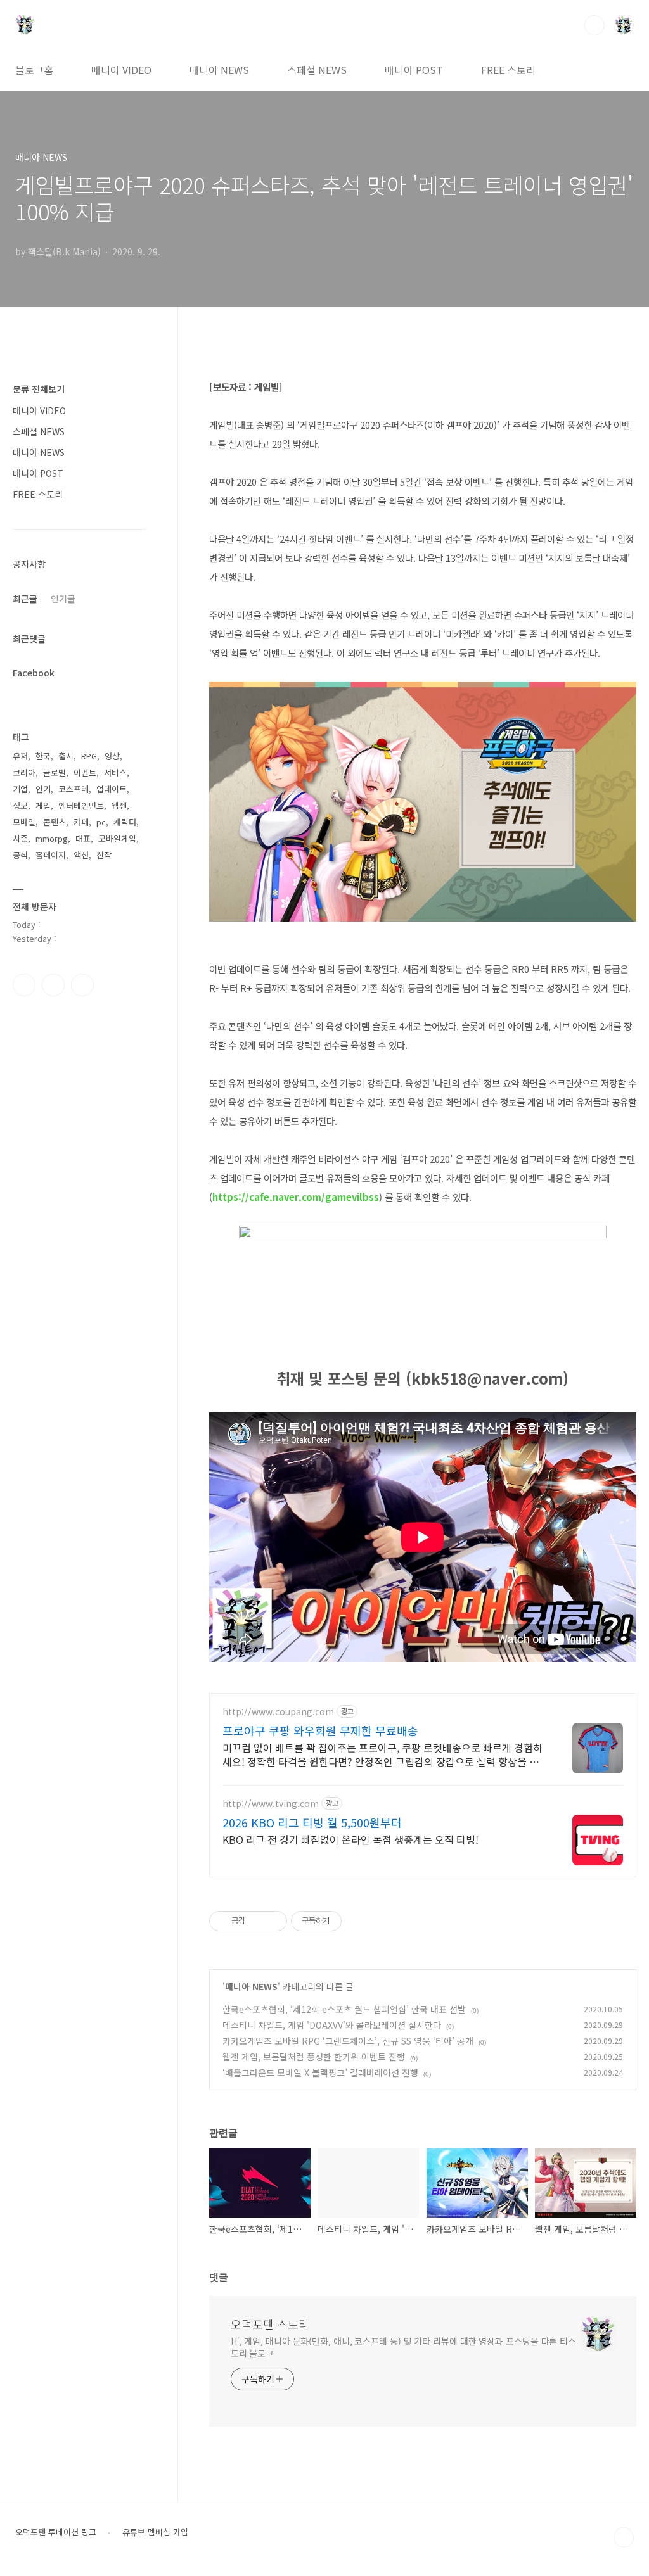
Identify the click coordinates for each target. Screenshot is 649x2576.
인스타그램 (53, 985)
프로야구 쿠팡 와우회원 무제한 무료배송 (320, 1730)
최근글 (25, 599)
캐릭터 (125, 822)
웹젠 (119, 805)
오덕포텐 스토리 (270, 2324)
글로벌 (55, 772)
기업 (20, 789)
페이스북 (24, 985)
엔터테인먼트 (81, 805)
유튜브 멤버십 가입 (155, 2532)
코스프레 (74, 789)
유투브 (82, 985)
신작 (104, 855)
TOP (624, 2537)
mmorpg (52, 838)
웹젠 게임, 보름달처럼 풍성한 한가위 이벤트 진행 (314, 2057)
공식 (20, 855)
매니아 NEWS (219, 70)
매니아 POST (414, 70)
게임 (43, 805)
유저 (20, 756)
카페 (81, 822)
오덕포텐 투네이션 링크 (56, 2532)
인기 (43, 789)
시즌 (20, 838)
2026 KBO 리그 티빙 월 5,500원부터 (312, 1822)
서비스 (115, 772)
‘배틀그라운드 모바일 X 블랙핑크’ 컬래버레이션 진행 (320, 2072)
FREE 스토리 (508, 70)
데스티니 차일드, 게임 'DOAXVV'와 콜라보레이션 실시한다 (332, 2025)
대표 (83, 838)
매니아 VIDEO (121, 70)
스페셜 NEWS (317, 70)
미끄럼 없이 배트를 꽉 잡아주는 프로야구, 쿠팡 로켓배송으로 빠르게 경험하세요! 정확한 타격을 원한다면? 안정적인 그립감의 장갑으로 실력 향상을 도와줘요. (382, 1754)
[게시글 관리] (273, 1921)
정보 (20, 805)
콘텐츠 (55, 822)
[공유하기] (257, 1921)
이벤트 (85, 772)
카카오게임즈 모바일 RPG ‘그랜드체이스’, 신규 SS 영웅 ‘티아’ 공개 (348, 2041)
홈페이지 (51, 855)
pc (101, 822)
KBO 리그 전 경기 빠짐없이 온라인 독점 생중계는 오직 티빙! (350, 1839)
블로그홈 (34, 70)
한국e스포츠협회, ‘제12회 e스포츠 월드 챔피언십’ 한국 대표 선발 (344, 2009)
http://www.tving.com (271, 1804)
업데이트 (112, 789)
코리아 (24, 772)
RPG (89, 756)
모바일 (24, 822)
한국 (43, 756)
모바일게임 (117, 838)
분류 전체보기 (39, 389)
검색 (594, 25)
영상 (112, 756)
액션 (81, 855)
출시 (66, 756)
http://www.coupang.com (278, 1712)
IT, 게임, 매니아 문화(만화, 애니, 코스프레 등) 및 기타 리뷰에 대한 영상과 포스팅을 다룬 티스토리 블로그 (403, 2347)
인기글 (63, 599)
